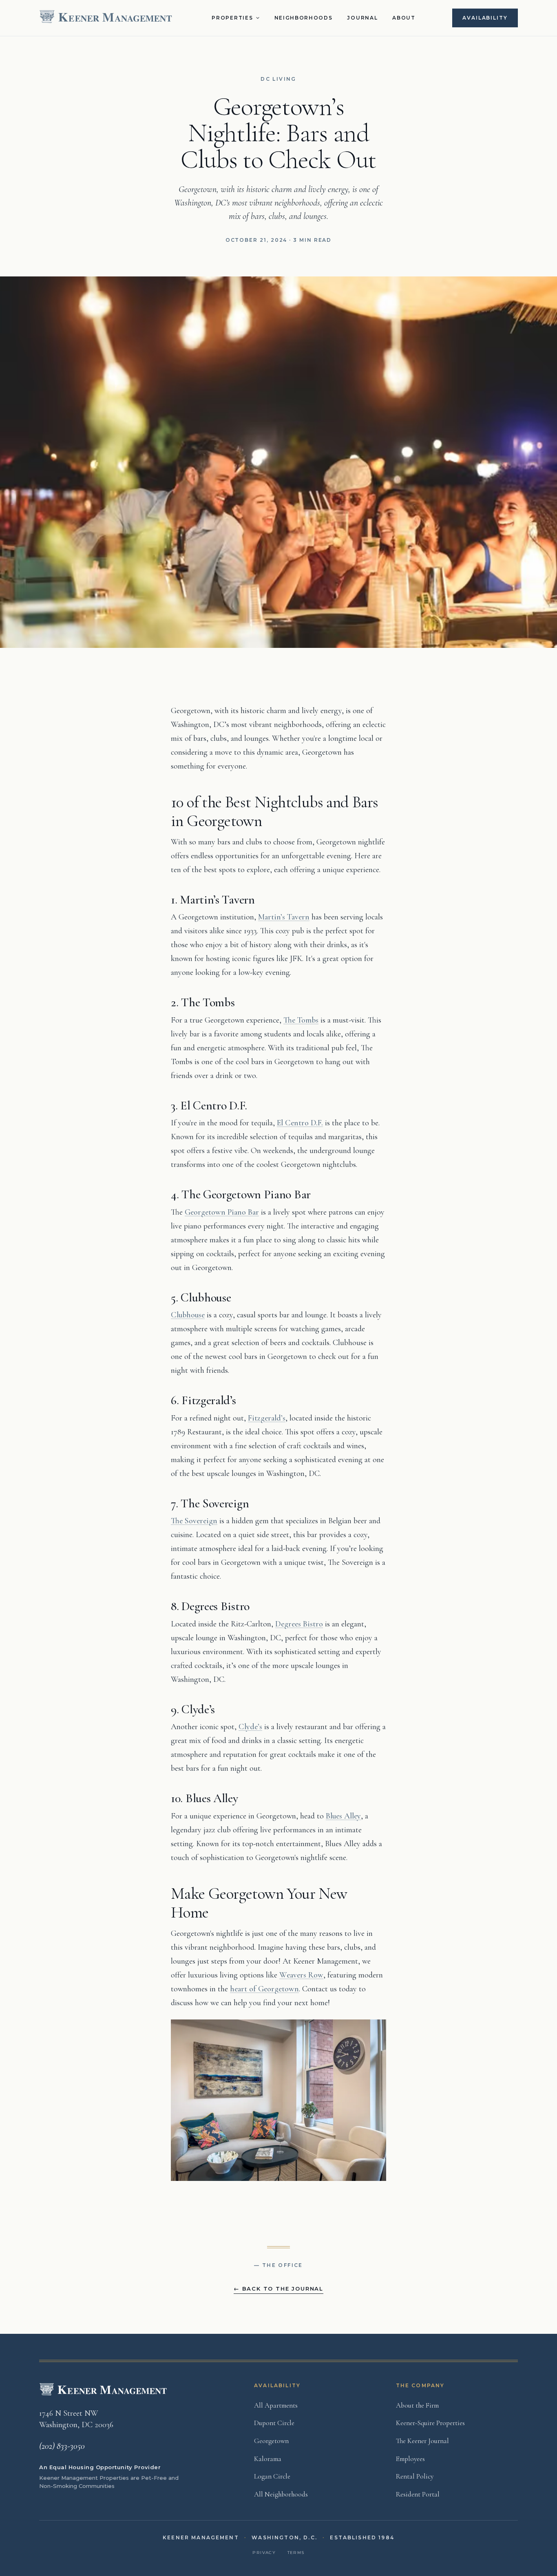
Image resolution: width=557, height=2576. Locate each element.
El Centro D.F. (300, 1123)
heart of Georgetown (264, 1989)
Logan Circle (272, 2476)
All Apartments (276, 2405)
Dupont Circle (274, 2423)
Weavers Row (301, 1975)
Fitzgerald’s (267, 1418)
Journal (362, 18)
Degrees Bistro (299, 1624)
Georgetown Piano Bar (222, 1212)
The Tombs (301, 1020)
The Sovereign (194, 1521)
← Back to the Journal (278, 2289)
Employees (410, 2459)
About (404, 18)
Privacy (264, 2553)
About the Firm (417, 2405)
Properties (232, 18)
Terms (296, 2553)
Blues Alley (343, 1816)
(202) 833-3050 (62, 2446)
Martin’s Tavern (284, 917)
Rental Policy (415, 2476)
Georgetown (271, 2441)
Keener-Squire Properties (430, 2423)
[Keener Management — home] (107, 18)
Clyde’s (250, 1727)
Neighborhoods (304, 18)
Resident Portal (418, 2494)
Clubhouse (188, 1315)
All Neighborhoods (281, 2494)
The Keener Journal (422, 2441)
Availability (485, 18)
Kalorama (268, 2459)
